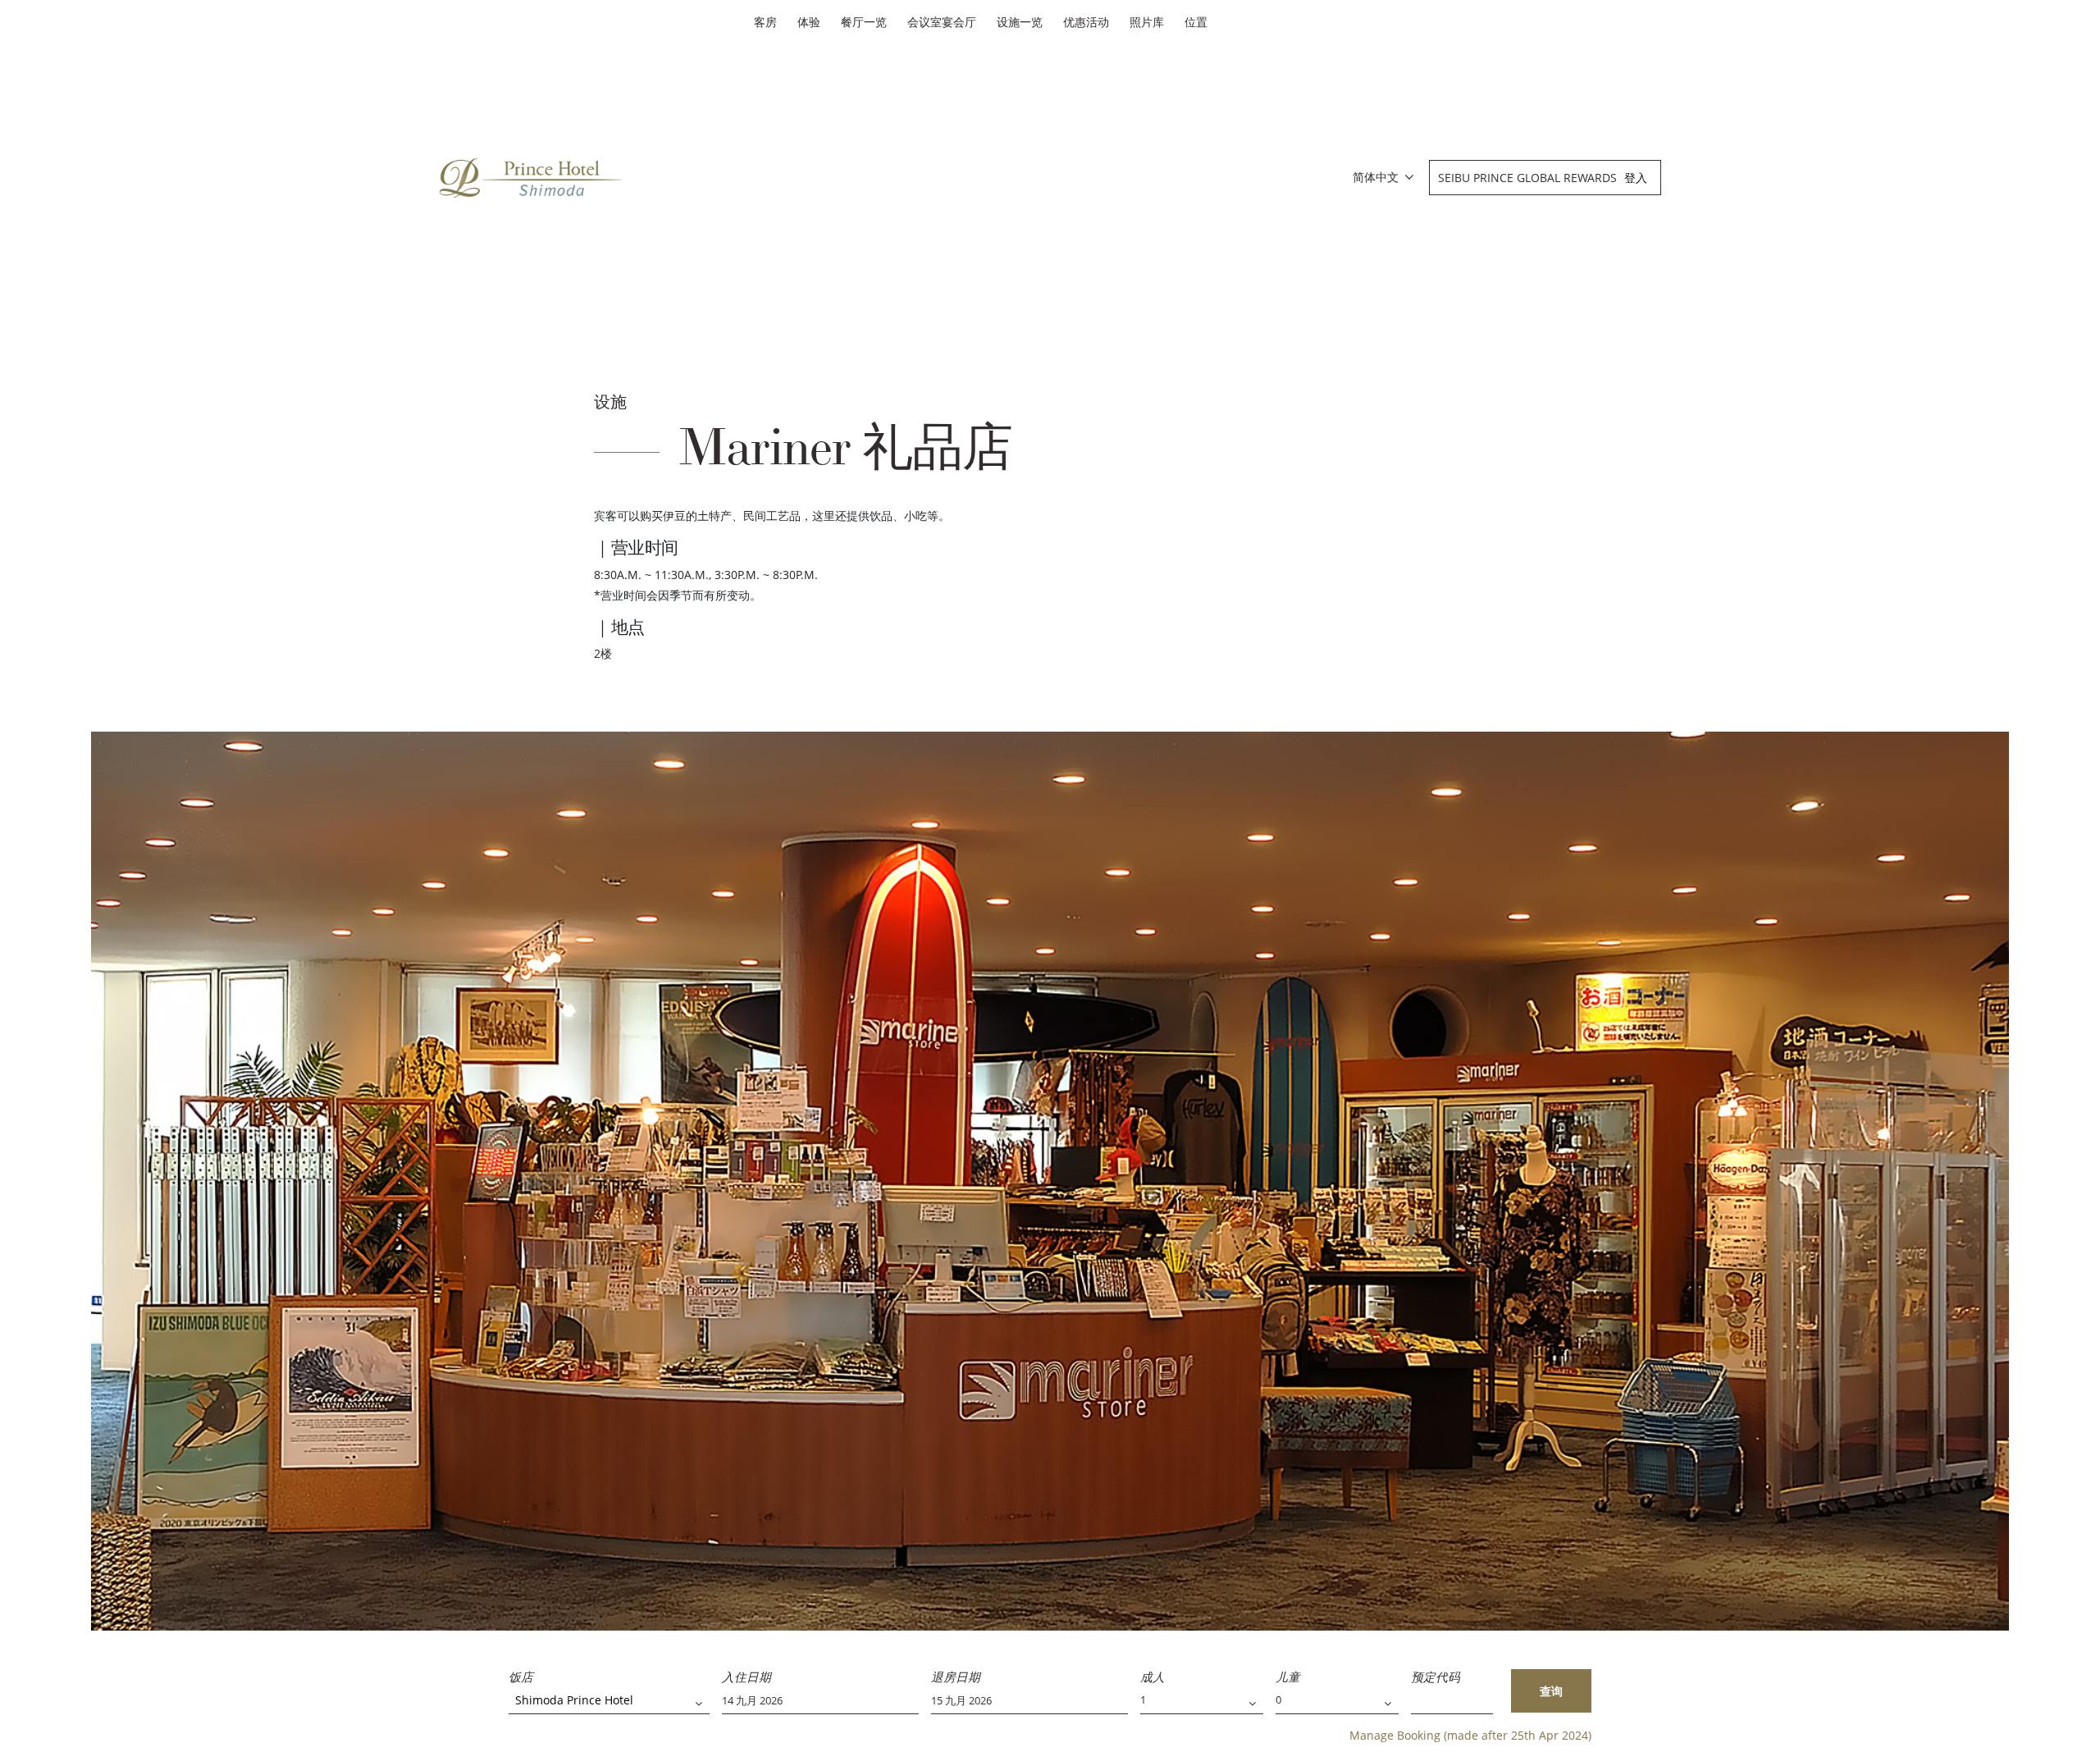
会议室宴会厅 (942, 22)
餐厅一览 (864, 22)
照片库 (1147, 22)
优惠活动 (1086, 22)
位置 (1196, 22)
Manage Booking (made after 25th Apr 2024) (1470, 1735)
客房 (765, 22)
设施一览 (1020, 22)
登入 (1636, 178)
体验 (809, 22)
